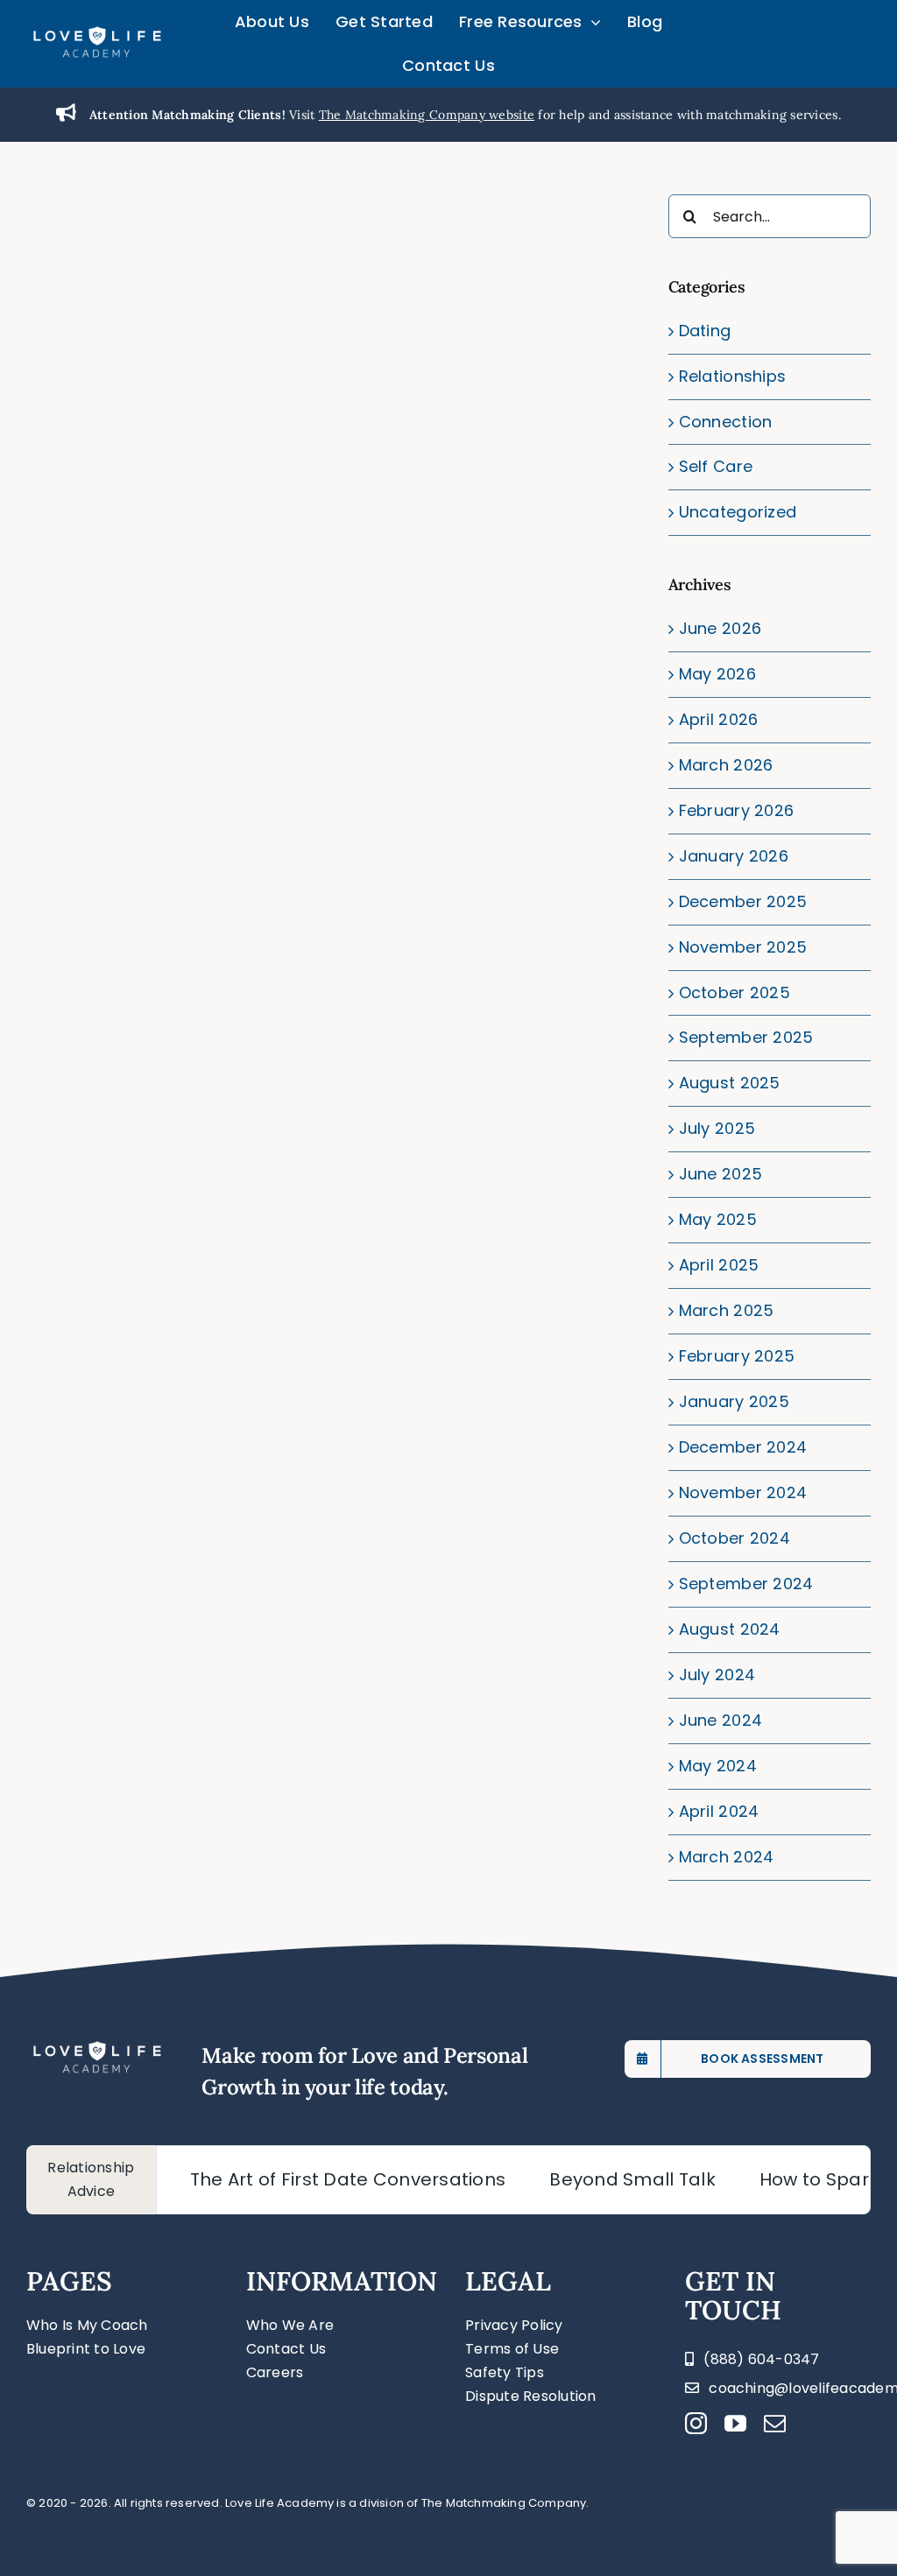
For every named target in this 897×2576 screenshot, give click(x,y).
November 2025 (743, 947)
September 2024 (746, 1584)
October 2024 (735, 1538)
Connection (726, 422)
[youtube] (735, 2423)
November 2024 (743, 1492)
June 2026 (720, 628)
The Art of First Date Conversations (308, 2179)
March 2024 (727, 1857)
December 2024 (743, 1447)
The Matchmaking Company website (427, 115)
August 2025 (730, 1083)
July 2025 (717, 1128)
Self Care (716, 466)
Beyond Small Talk (593, 2179)
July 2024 (717, 1675)
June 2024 (720, 1720)
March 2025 (727, 1310)
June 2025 (720, 1174)
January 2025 (734, 1401)
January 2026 (734, 856)
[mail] (775, 2423)
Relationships (733, 376)
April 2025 (719, 1265)
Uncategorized (738, 512)
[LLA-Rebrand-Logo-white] (97, 33)
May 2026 (717, 674)
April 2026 (719, 719)
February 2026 (737, 810)
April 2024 (719, 1811)
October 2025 (735, 992)
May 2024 (718, 1766)
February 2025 (737, 1356)
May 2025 (718, 1219)
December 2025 (743, 901)
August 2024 (730, 1629)
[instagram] (696, 2423)
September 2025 (746, 1037)
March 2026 (726, 765)
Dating (705, 331)
